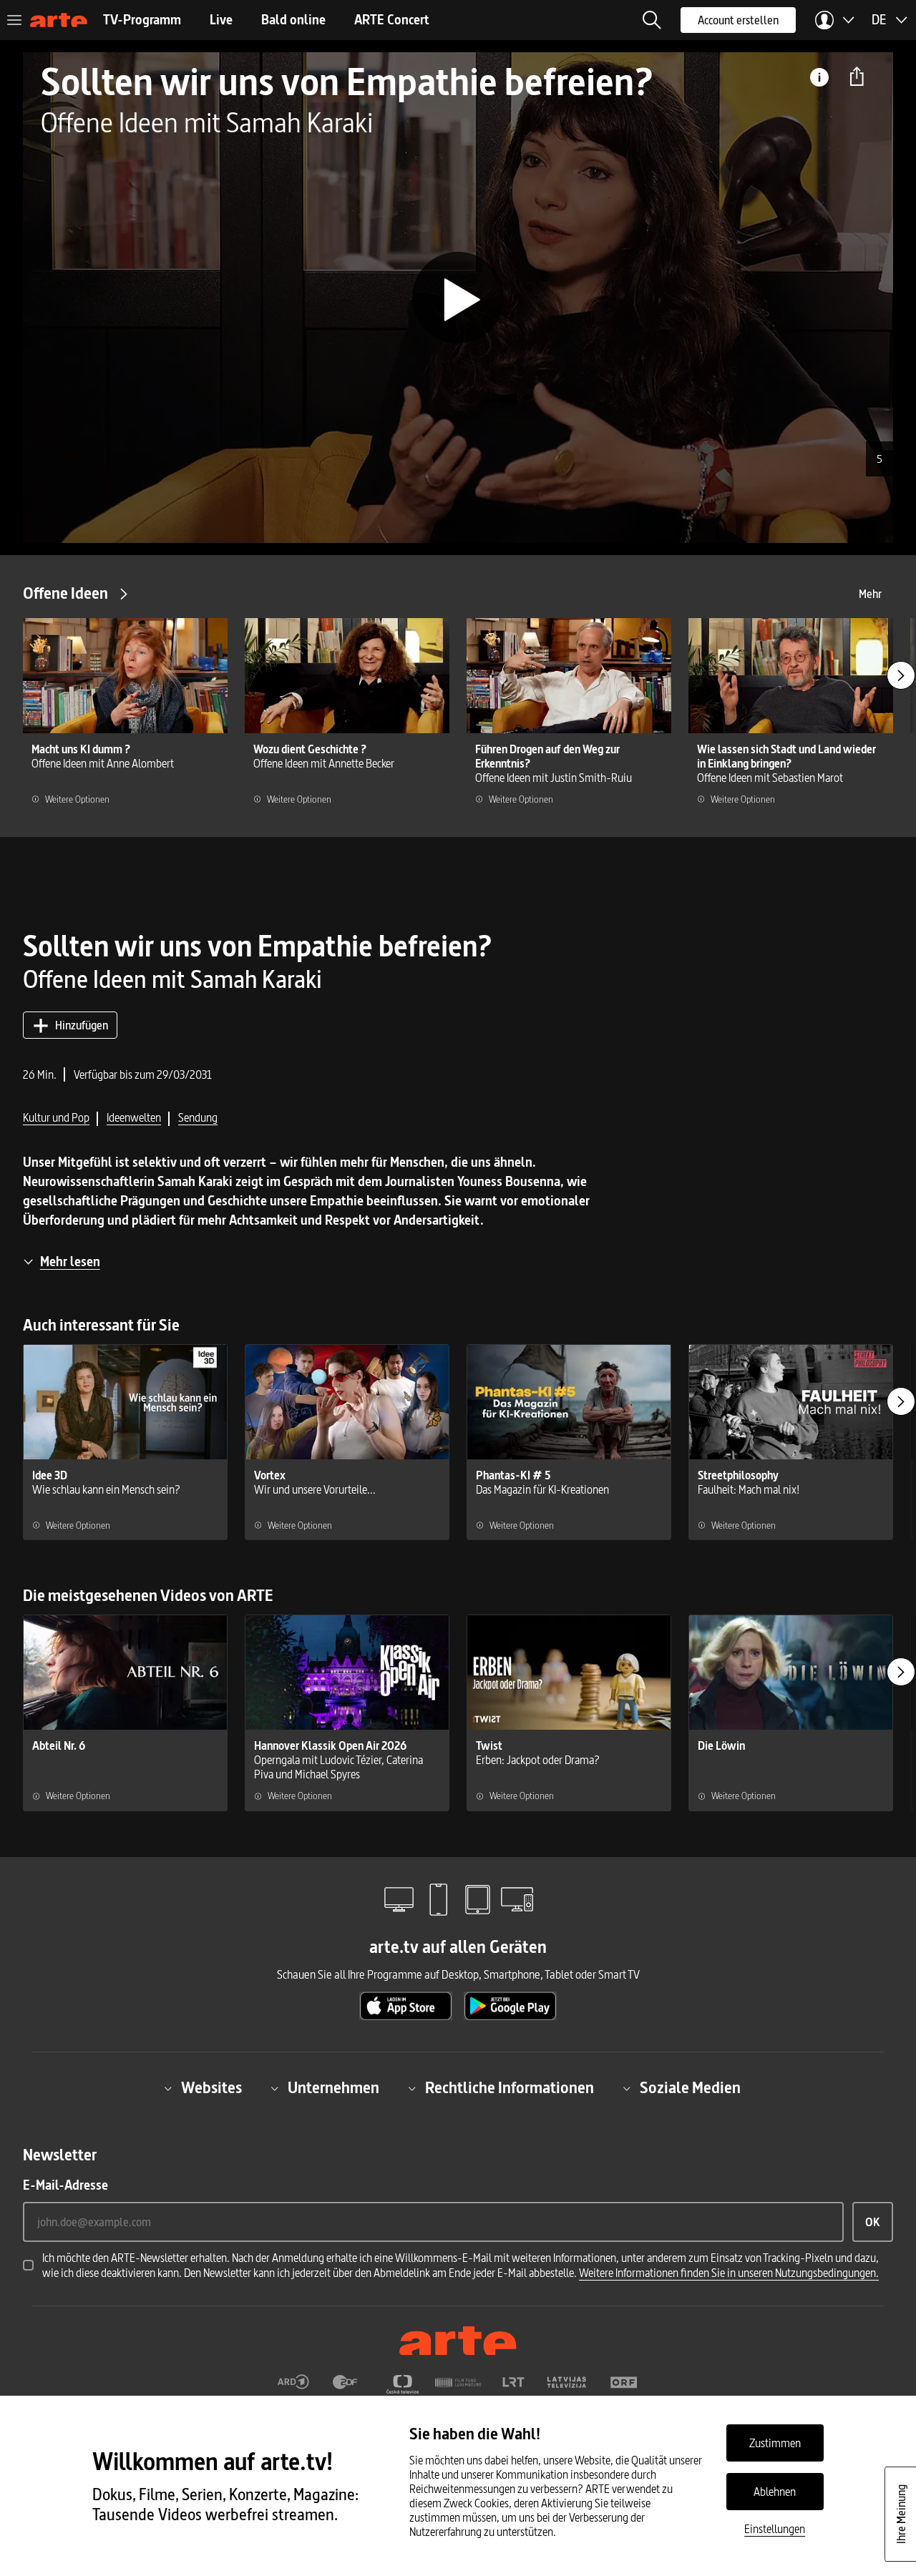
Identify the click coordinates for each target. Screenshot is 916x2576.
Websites (211, 2088)
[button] (652, 20)
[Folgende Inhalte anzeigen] (901, 675)
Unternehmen (333, 2088)
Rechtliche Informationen (510, 2088)
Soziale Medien (690, 2088)
